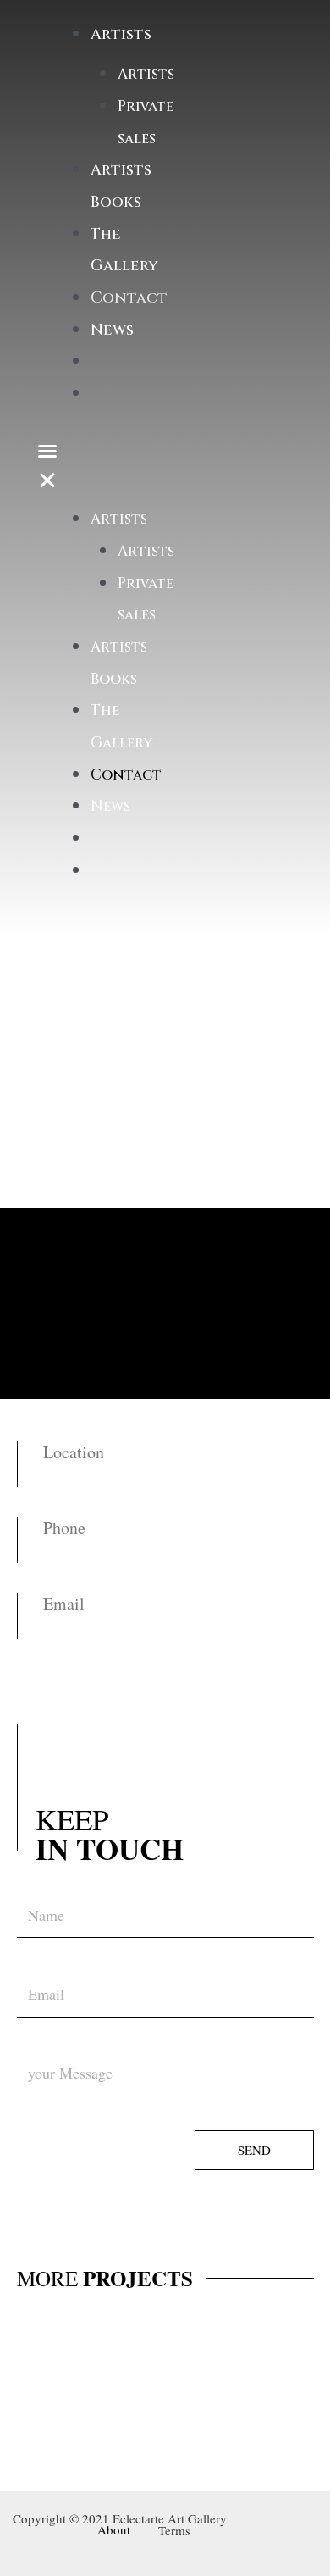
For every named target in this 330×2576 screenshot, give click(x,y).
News (112, 330)
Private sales (146, 122)
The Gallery (121, 727)
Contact (129, 298)
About (114, 2529)
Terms (174, 2530)
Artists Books (119, 663)
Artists (146, 74)
